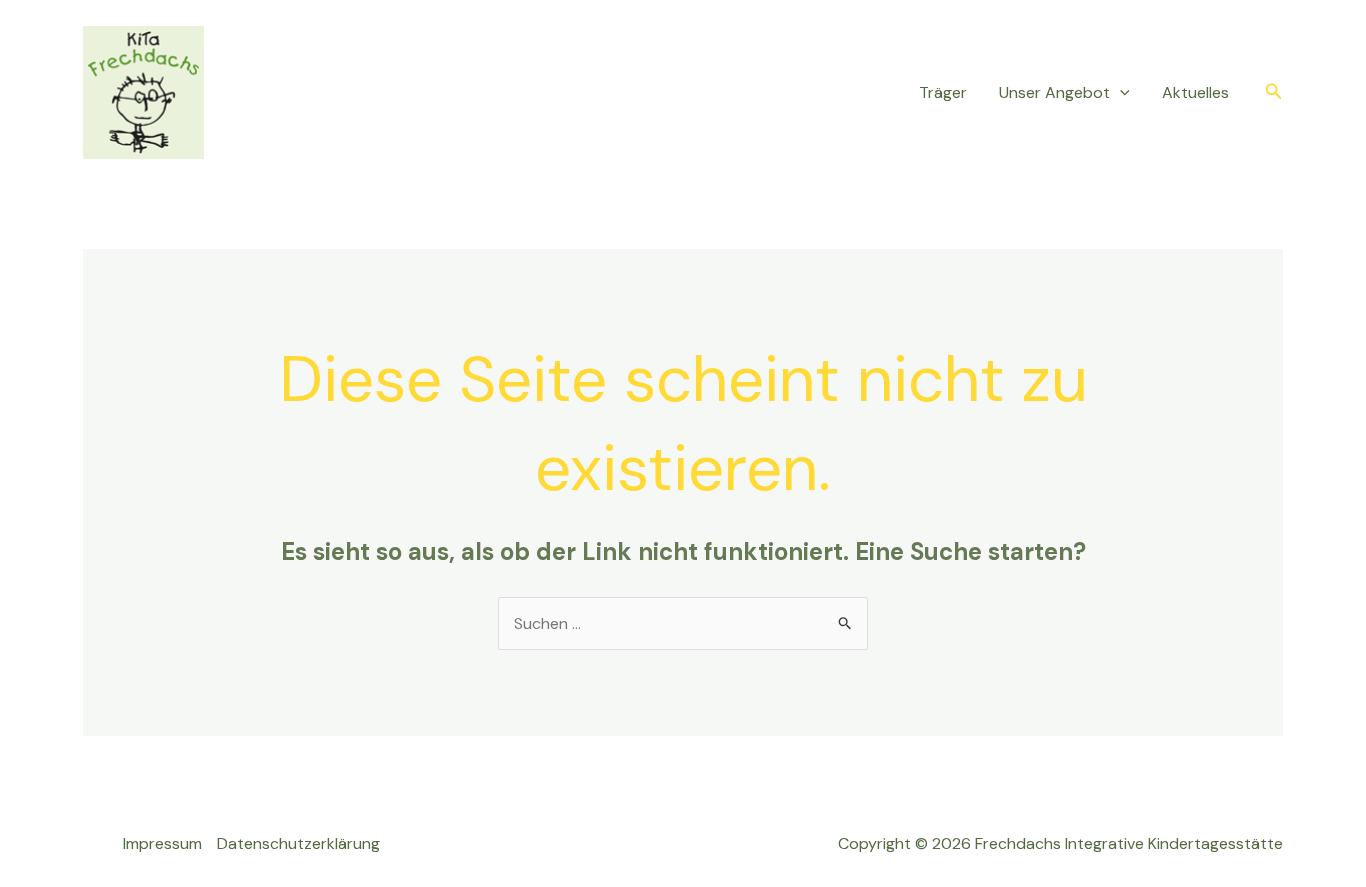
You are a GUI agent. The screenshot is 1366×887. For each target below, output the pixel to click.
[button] (1120, 93)
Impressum (162, 843)
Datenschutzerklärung (298, 843)
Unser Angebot (1054, 92)
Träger (943, 92)
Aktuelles (1195, 92)
